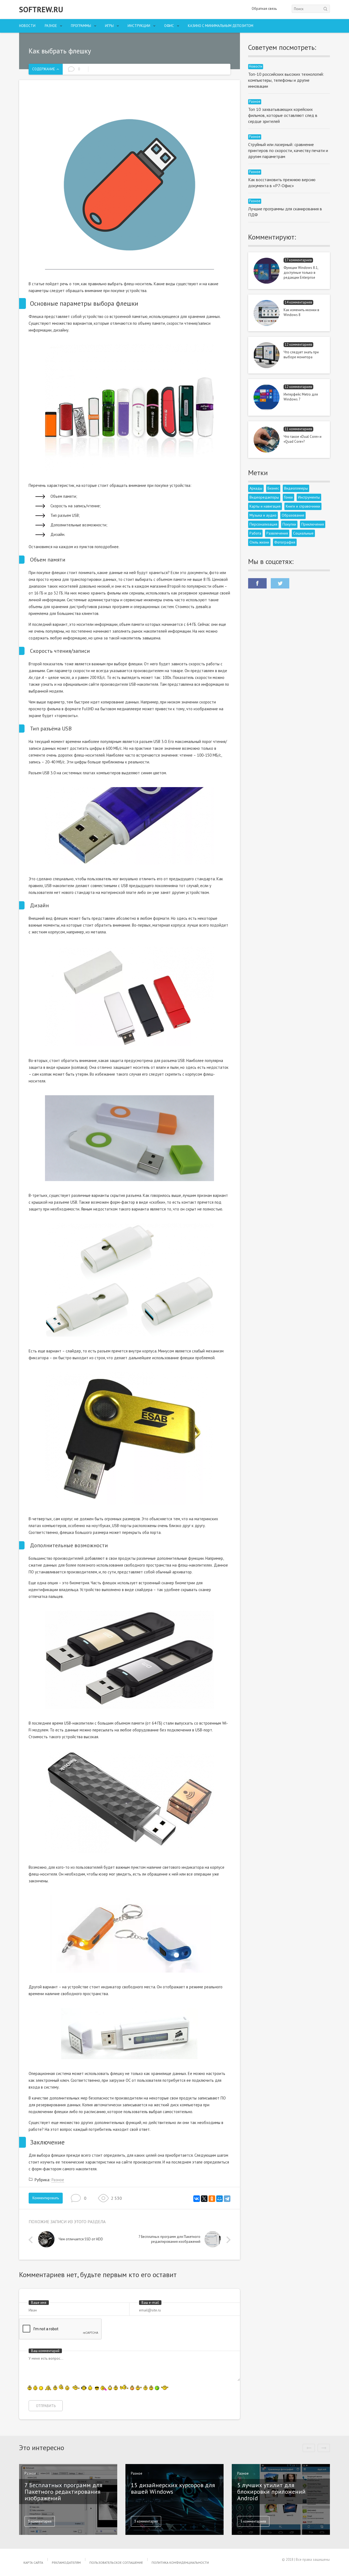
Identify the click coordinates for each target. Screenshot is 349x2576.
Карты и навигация (265, 506)
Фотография (285, 542)
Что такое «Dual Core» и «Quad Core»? (303, 439)
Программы (81, 26)
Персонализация (263, 524)
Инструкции (139, 26)
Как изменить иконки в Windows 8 (301, 312)
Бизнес (273, 488)
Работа (255, 533)
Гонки (288, 497)
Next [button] (227, 2240)
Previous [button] (32, 2240)
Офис (169, 26)
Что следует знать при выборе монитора (301, 355)
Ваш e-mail (150, 2303)
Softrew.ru (41, 10)
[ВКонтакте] (197, 2199)
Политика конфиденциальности (180, 2563)
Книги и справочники (303, 506)
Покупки (289, 524)
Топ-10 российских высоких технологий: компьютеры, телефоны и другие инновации (286, 80)
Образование (293, 515)
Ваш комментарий (45, 2351)
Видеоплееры (296, 488)
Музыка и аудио (263, 515)
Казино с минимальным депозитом (221, 26)
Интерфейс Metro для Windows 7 (301, 397)
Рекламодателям (66, 2563)
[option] (84, 2241)
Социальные (303, 533)
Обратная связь (264, 9)
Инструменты (309, 497)
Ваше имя (39, 2303)
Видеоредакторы (264, 497)
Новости (27, 26)
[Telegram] (227, 2199)
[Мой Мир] (219, 2199)
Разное (51, 26)
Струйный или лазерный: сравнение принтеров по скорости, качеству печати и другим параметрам (288, 150)
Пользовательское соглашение (116, 2563)
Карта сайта (33, 2563)
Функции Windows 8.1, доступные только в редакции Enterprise (301, 273)
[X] (204, 2199)
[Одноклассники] (212, 2199)
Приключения (313, 524)
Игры (109, 26)
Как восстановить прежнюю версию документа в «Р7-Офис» (282, 183)
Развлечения (277, 533)
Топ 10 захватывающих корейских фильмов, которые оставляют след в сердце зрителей (283, 115)
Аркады (256, 488)
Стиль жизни (259, 542)
